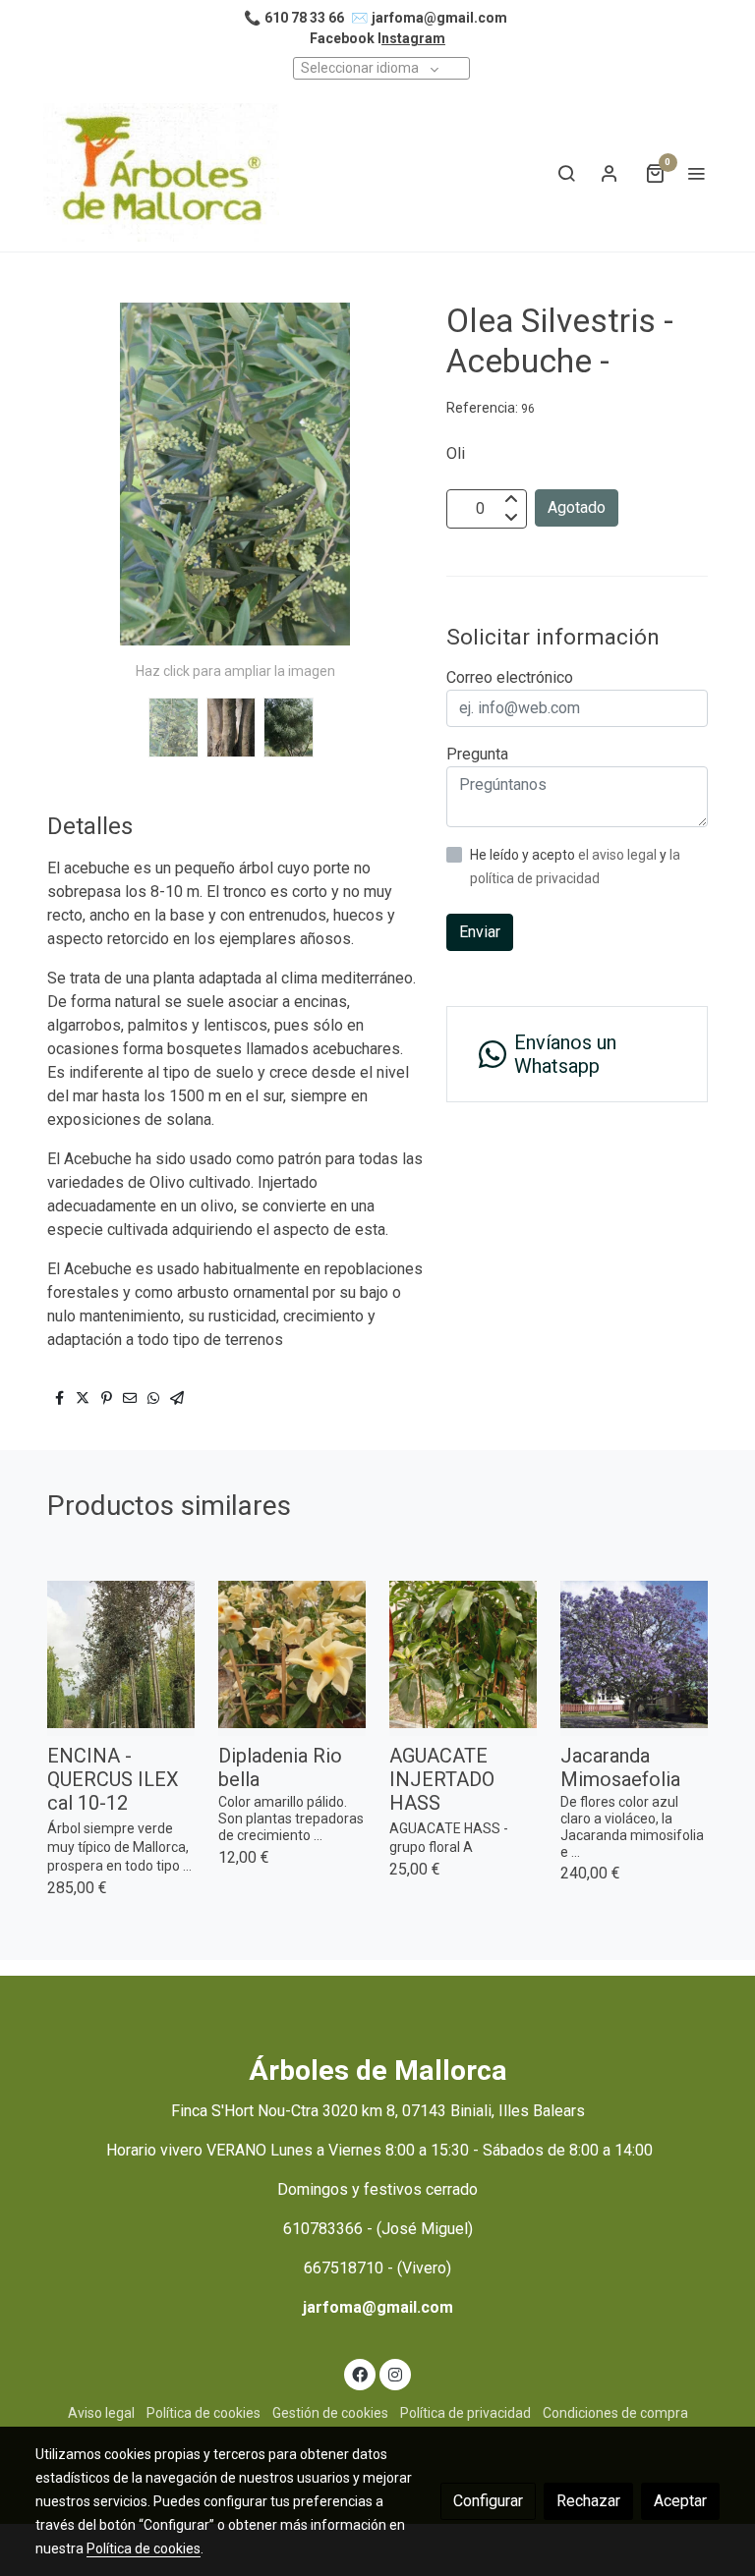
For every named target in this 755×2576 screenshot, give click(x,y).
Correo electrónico (510, 677)
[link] (161, 172)
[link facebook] (360, 2374)
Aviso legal (101, 2413)
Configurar (488, 2501)
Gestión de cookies (330, 2413)
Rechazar (588, 2501)
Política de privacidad (465, 2413)
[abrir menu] (696, 173)
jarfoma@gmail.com (439, 18)
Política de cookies (203, 2413)
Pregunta (477, 754)
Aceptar (680, 2501)
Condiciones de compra (615, 2413)
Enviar (480, 932)
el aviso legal (619, 855)
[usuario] (610, 173)
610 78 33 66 (304, 18)
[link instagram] (395, 2374)
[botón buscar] (566, 173)
